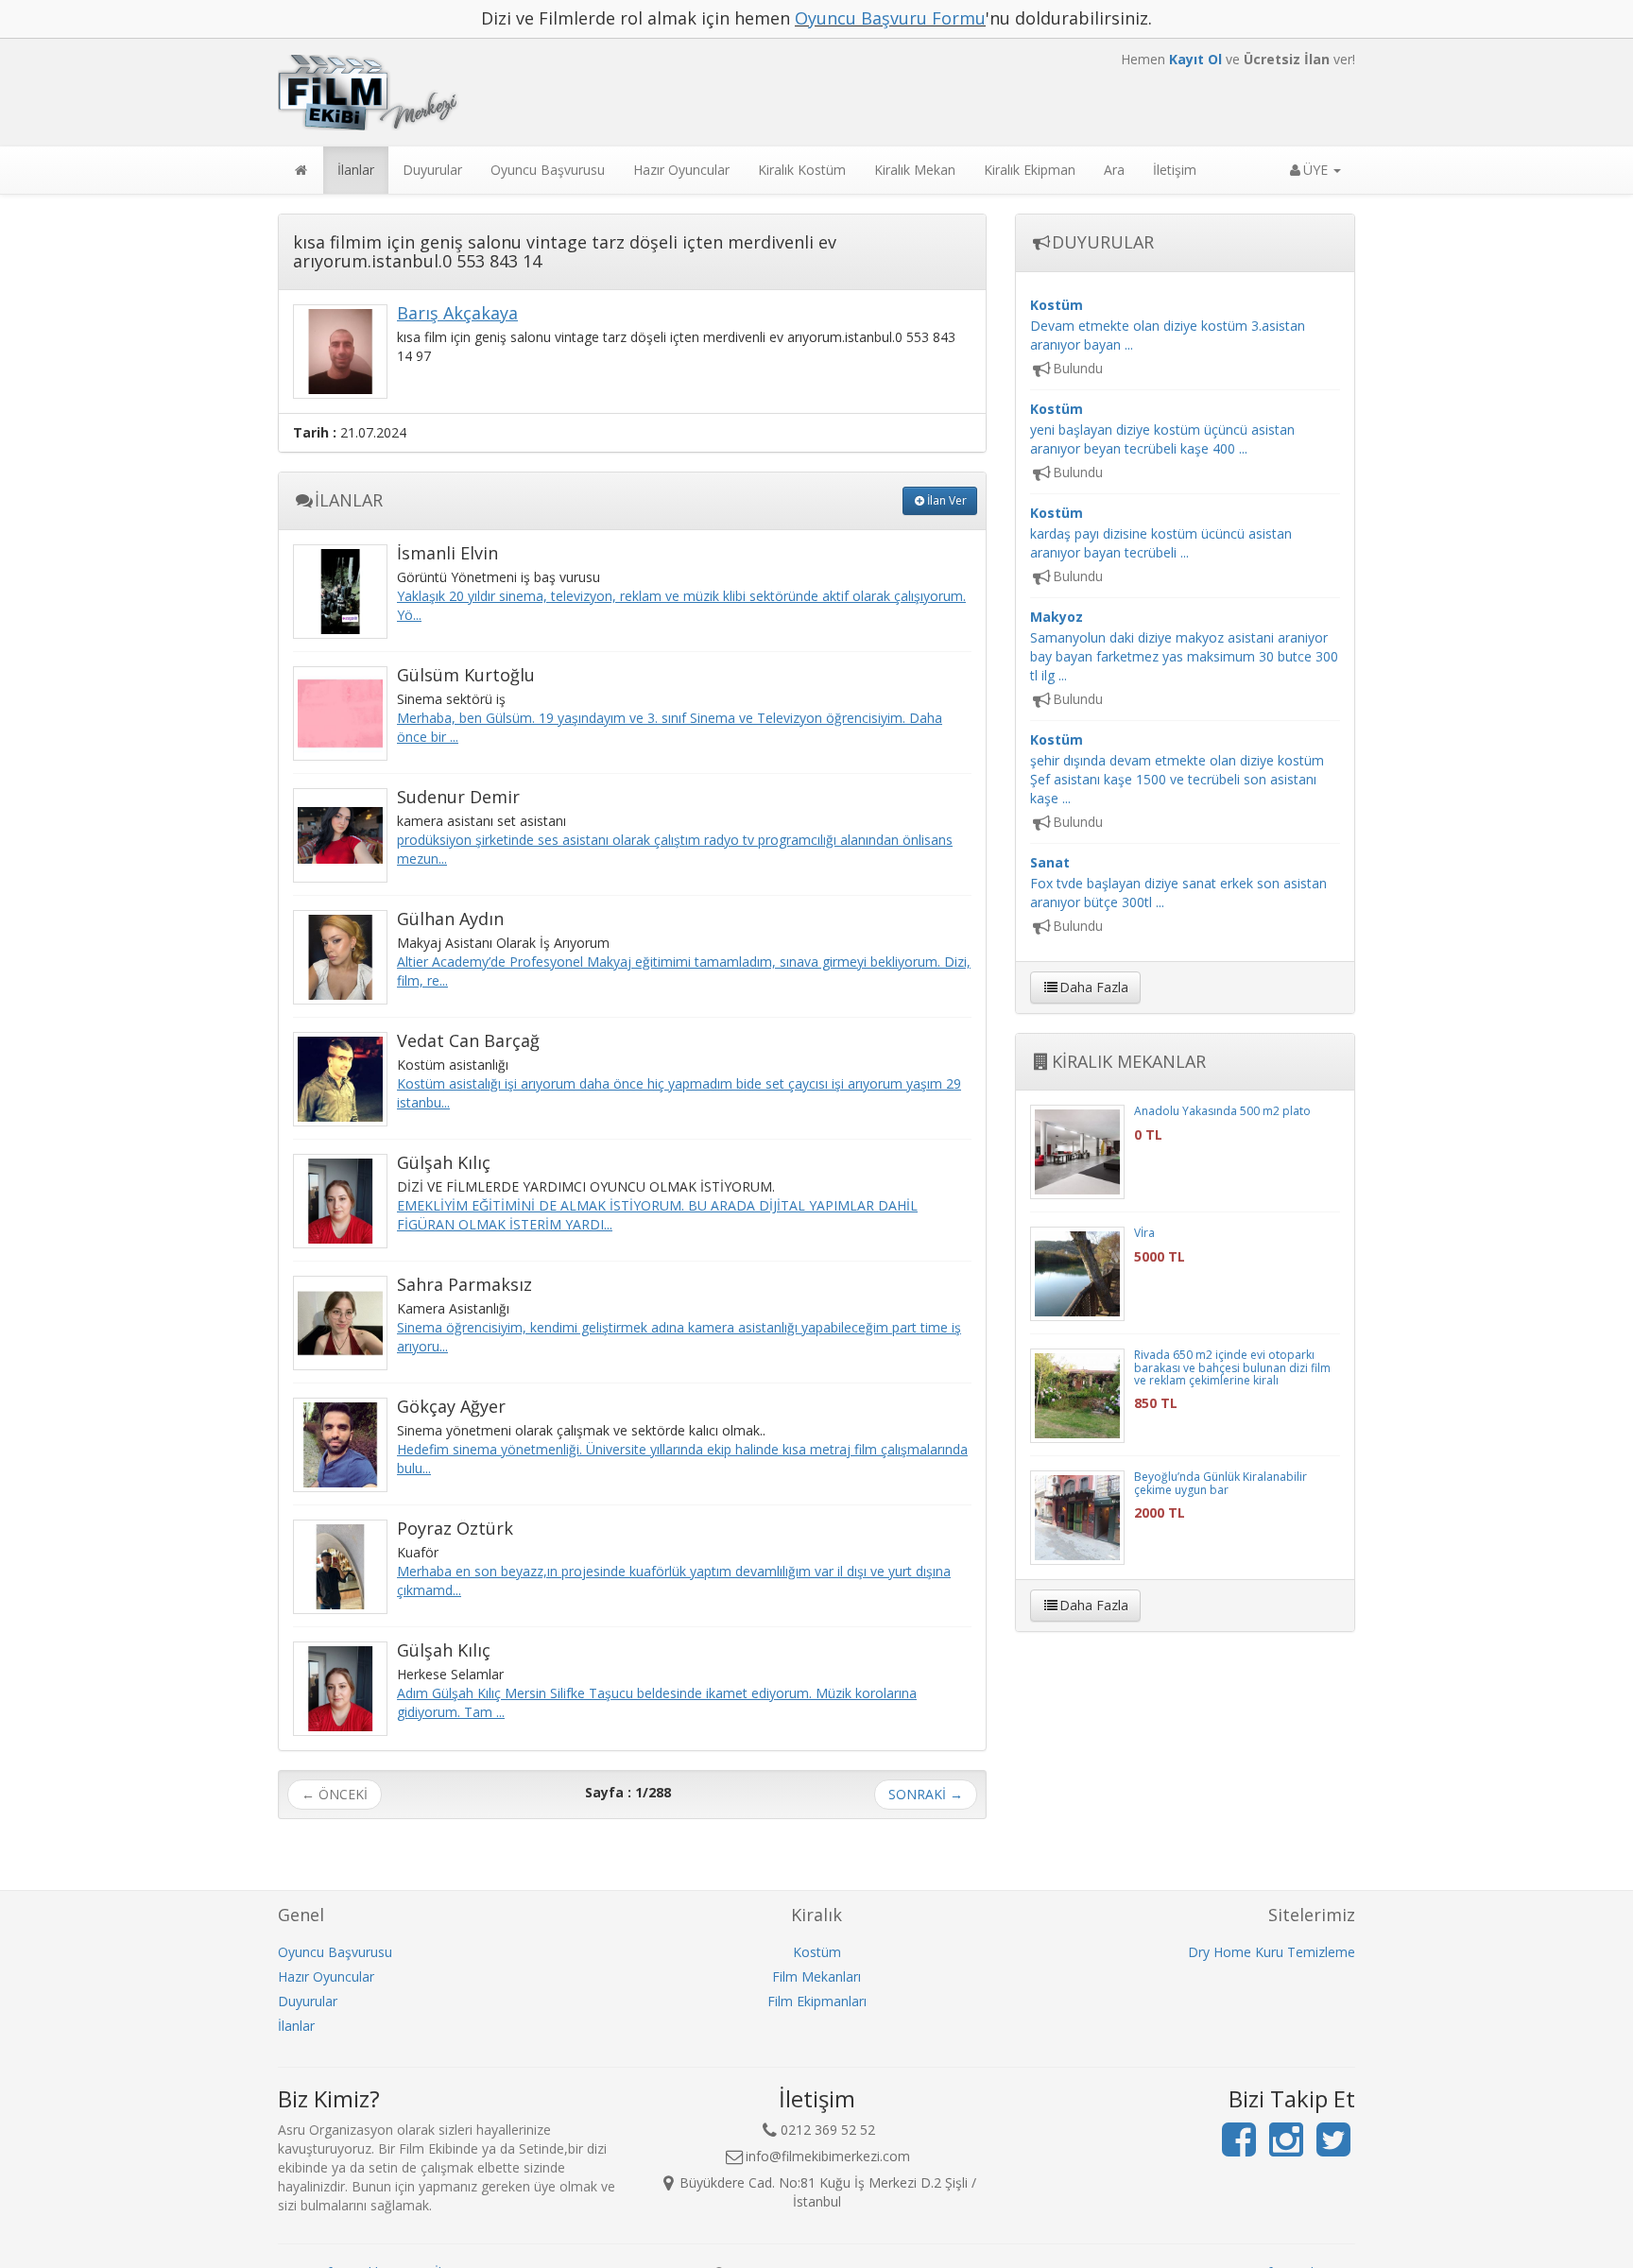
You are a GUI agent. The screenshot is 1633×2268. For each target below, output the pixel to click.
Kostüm (817, 1952)
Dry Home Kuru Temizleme (1272, 1952)
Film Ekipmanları (817, 2001)
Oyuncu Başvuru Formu (890, 18)
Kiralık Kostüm (802, 170)
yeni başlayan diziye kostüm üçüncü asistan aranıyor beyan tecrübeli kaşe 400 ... (1162, 429)
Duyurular (432, 170)
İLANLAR (349, 500)
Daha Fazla (1094, 987)
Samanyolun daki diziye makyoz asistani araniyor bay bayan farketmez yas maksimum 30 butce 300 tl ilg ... (1184, 646)
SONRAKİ (926, 1794)
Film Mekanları (816, 1976)
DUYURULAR (1103, 242)
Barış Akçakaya (457, 313)
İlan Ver (947, 500)
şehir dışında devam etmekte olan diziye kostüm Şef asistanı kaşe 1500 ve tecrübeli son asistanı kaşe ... (1177, 769)
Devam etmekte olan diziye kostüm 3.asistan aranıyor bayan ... (1168, 325)
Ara (1114, 170)
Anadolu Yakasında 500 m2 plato (1222, 1111)
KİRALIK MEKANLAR (1129, 1061)
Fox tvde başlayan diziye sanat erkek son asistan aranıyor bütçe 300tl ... (1178, 882)
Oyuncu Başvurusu (548, 170)
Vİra (1144, 1233)
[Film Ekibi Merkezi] (632, 93)
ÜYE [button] (1317, 170)
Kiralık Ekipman (1030, 170)
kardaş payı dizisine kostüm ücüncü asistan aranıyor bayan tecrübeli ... (1161, 533)
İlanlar (356, 170)
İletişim (1175, 170)
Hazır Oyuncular (681, 170)
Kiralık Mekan (915, 170)
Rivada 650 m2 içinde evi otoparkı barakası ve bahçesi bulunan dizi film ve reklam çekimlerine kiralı (1232, 1367)
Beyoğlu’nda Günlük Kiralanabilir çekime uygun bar (1220, 1483)
